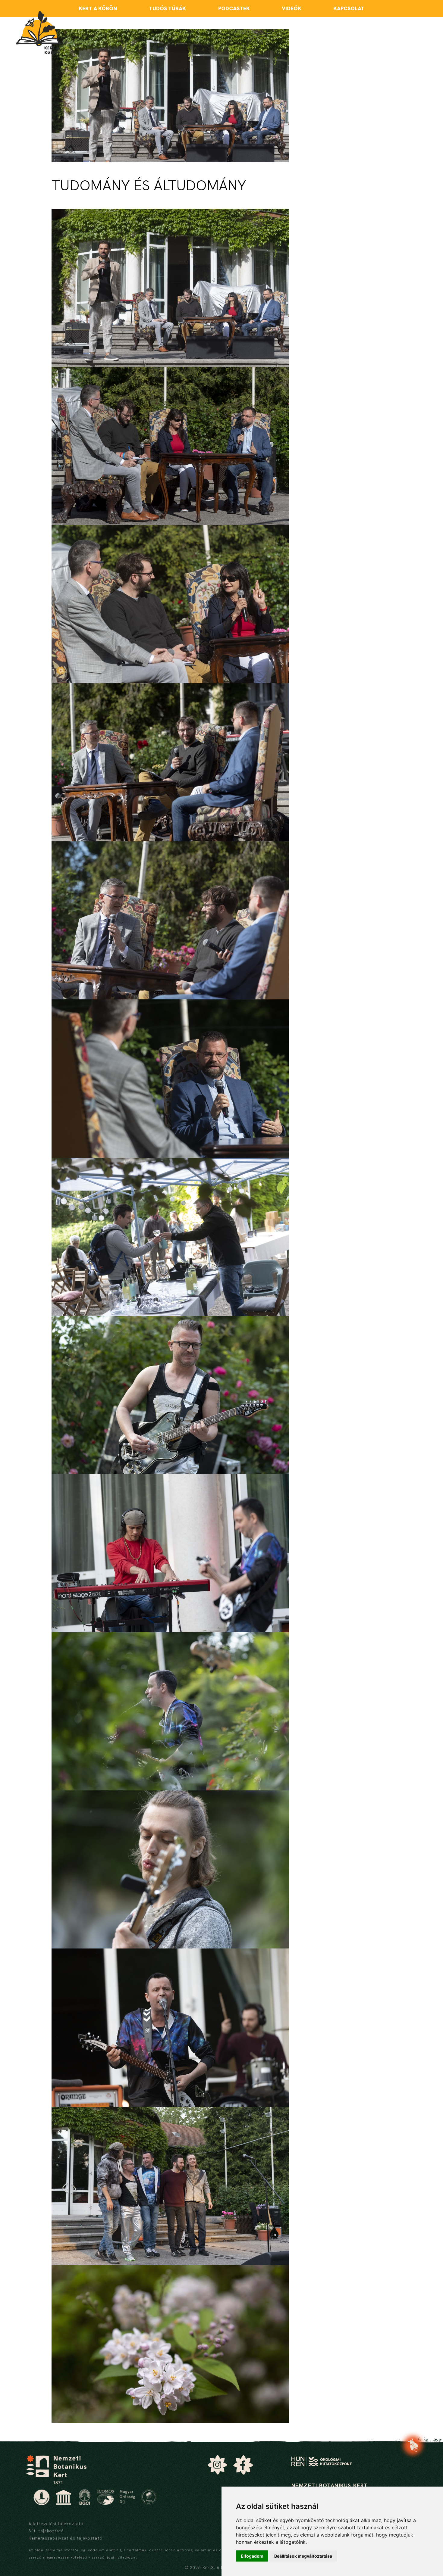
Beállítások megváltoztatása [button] (303, 2556)
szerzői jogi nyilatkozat (114, 2557)
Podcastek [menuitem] (234, 8)
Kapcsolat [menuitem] (349, 8)
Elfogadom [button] (252, 2556)
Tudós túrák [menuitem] (167, 8)
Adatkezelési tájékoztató (56, 2524)
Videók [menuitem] (292, 8)
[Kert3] (38, 33)
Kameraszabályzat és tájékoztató (66, 2538)
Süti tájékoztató (46, 2531)
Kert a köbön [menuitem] (98, 8)
